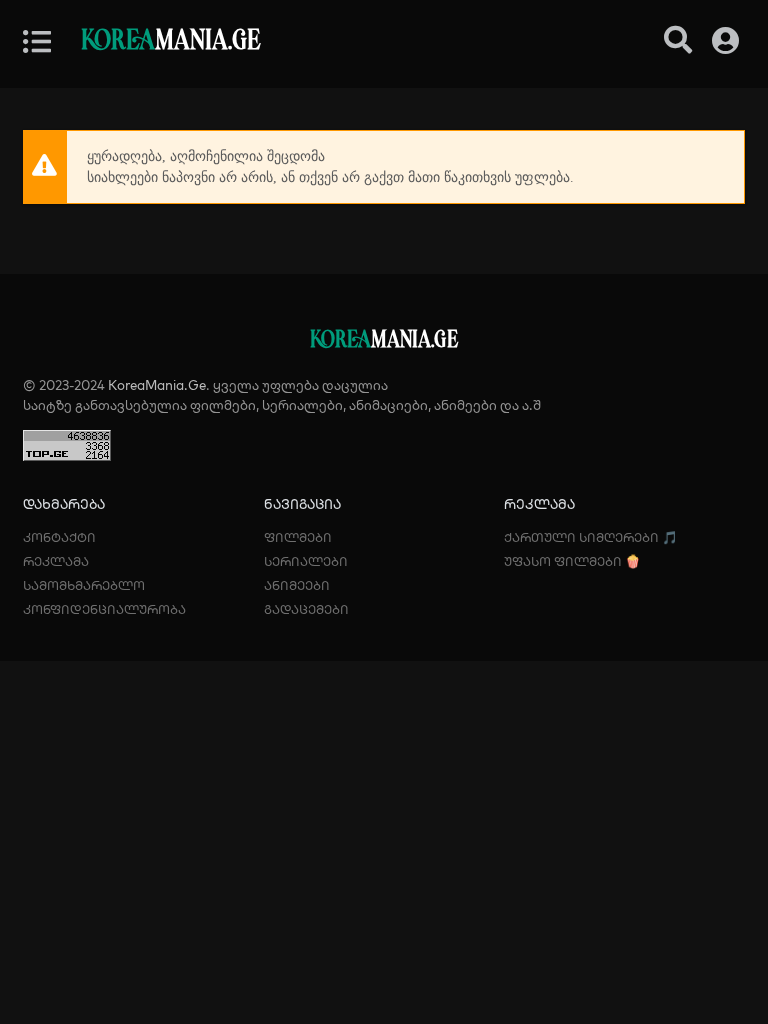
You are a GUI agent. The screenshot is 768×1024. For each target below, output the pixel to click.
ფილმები (298, 537)
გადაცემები (306, 609)
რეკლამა (56, 561)
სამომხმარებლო (84, 585)
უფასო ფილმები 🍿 (572, 561)
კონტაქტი (59, 537)
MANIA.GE (170, 41)
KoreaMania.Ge (157, 385)
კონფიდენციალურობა (104, 609)
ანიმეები (297, 585)
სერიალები (306, 561)
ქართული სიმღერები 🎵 (591, 537)
